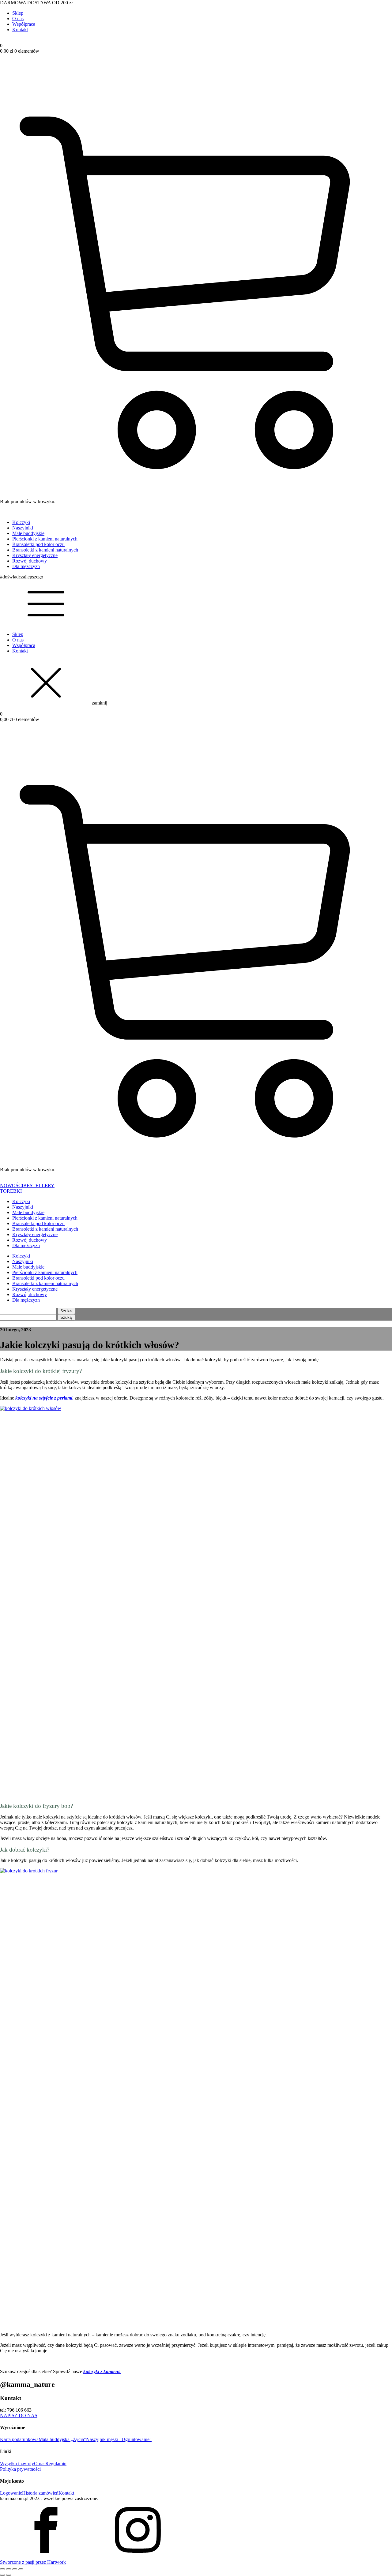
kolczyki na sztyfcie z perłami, (44, 1398)
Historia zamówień (40, 2493)
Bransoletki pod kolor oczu (38, 544)
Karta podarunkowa (19, 2439)
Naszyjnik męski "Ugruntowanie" (119, 2439)
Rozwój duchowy (30, 561)
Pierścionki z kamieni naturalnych (45, 539)
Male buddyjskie (28, 533)
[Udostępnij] (15, 2569)
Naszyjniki (23, 528)
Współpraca (24, 24)
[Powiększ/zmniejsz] (2, 2569)
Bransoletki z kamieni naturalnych (45, 550)
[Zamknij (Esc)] (21, 2569)
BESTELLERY (39, 1185)
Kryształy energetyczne (35, 555)
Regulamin (56, 2464)
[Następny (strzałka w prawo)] (9, 2575)
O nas (18, 19)
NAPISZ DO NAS (19, 2415)
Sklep (18, 13)
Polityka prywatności (20, 2469)
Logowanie (11, 2493)
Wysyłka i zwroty (17, 2464)
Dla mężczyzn (26, 566)
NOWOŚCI (12, 1185)
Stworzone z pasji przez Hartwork (33, 2562)
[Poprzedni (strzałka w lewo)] (2, 2575)
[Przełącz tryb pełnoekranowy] (9, 2569)
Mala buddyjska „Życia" (62, 2439)
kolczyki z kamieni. (102, 2371)
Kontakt (20, 30)
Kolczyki (21, 522)
